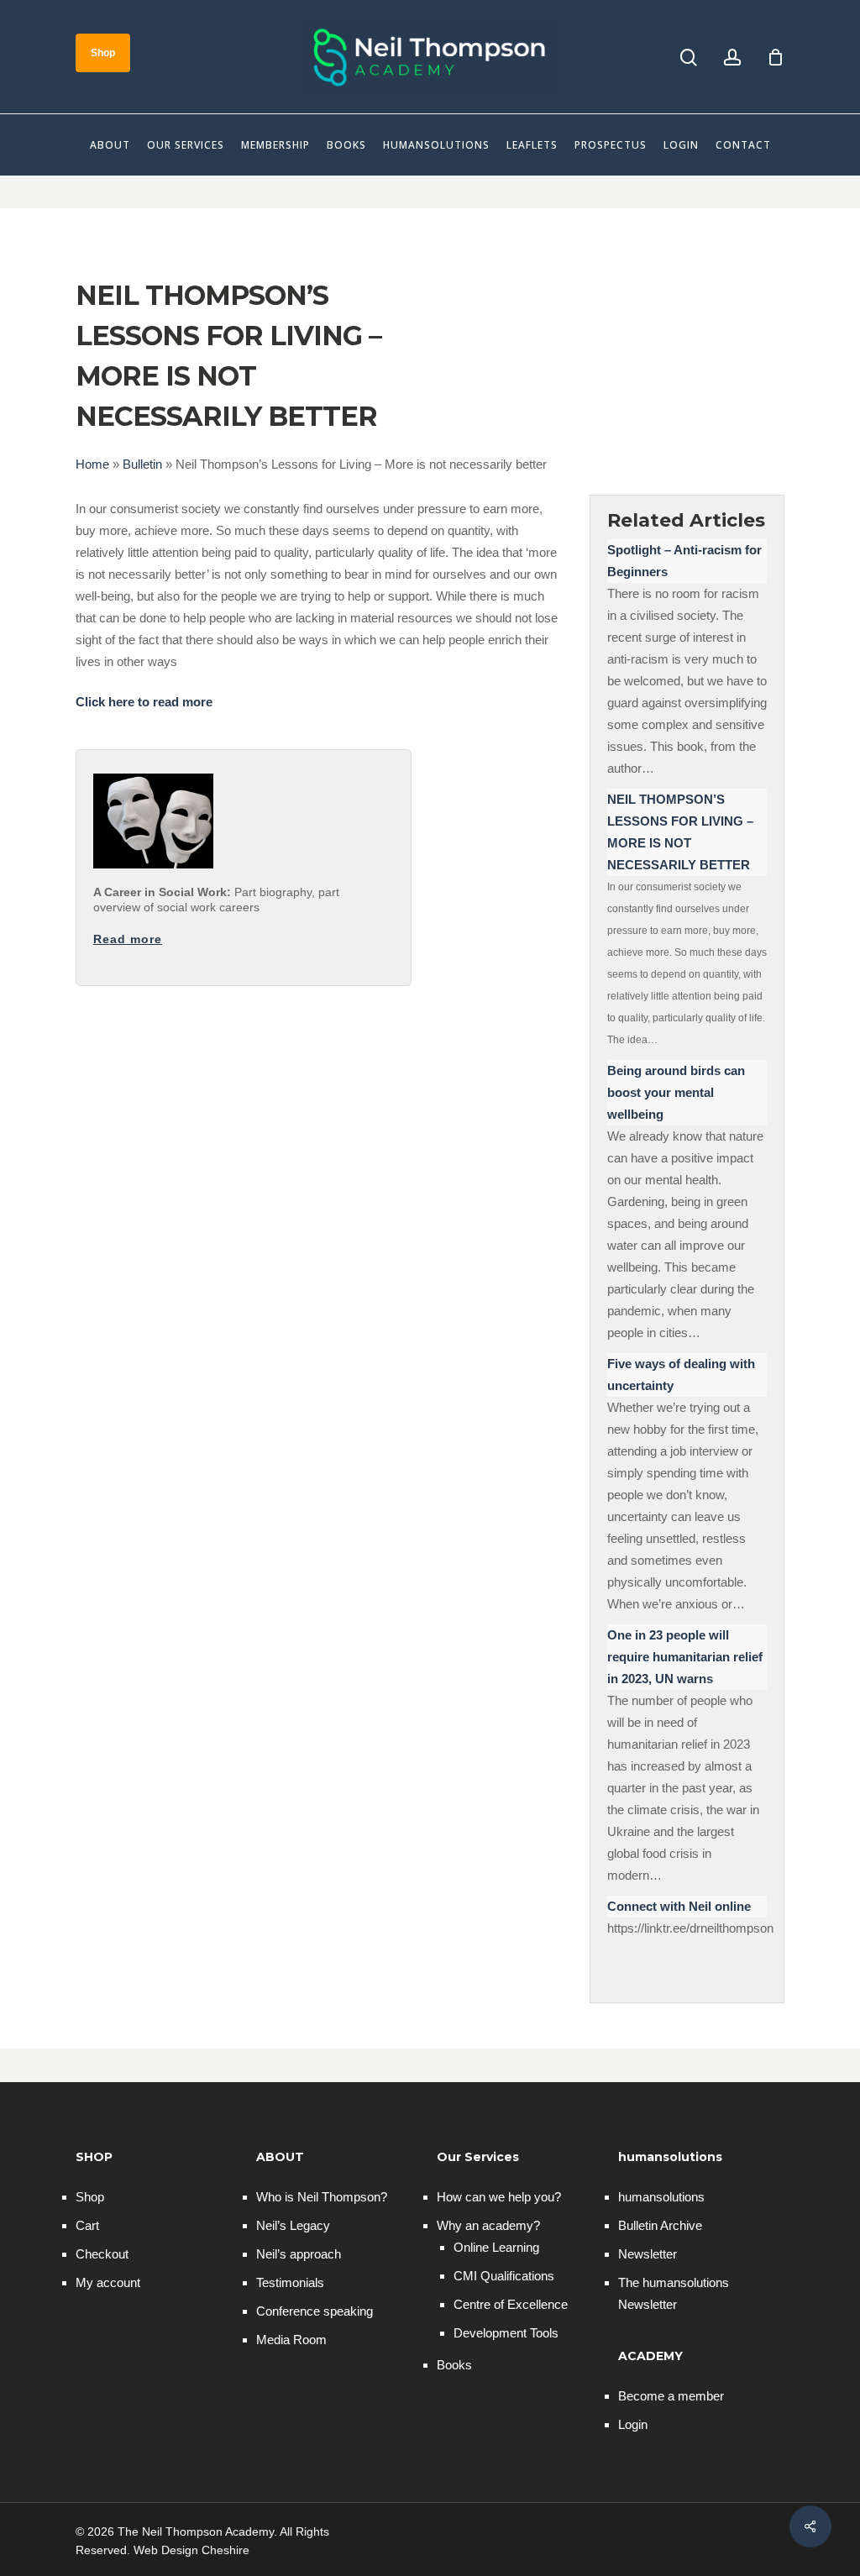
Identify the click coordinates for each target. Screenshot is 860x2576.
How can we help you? (499, 2197)
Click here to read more (144, 702)
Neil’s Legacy (293, 2225)
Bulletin (142, 464)
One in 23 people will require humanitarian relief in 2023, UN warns (685, 1657)
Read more (128, 939)
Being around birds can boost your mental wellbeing (676, 1092)
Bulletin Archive (660, 2225)
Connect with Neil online (679, 1906)
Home (92, 464)
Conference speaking (315, 2311)
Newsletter (648, 2254)
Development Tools (506, 2333)
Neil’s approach (299, 2254)
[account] (732, 58)
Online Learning (496, 2247)
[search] (689, 58)
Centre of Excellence (511, 2304)
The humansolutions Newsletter (674, 2293)
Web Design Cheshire (191, 2550)
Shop (90, 2197)
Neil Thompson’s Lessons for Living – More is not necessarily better (680, 832)
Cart (87, 2225)
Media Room (291, 2340)
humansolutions (661, 2197)
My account (108, 2282)
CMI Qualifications (504, 2276)
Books (454, 2365)
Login (633, 2424)
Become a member (671, 2396)
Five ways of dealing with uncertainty (681, 1375)
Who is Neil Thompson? (322, 2197)
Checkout (102, 2254)
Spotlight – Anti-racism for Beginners (684, 561)
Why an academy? (488, 2225)
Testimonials (290, 2282)
